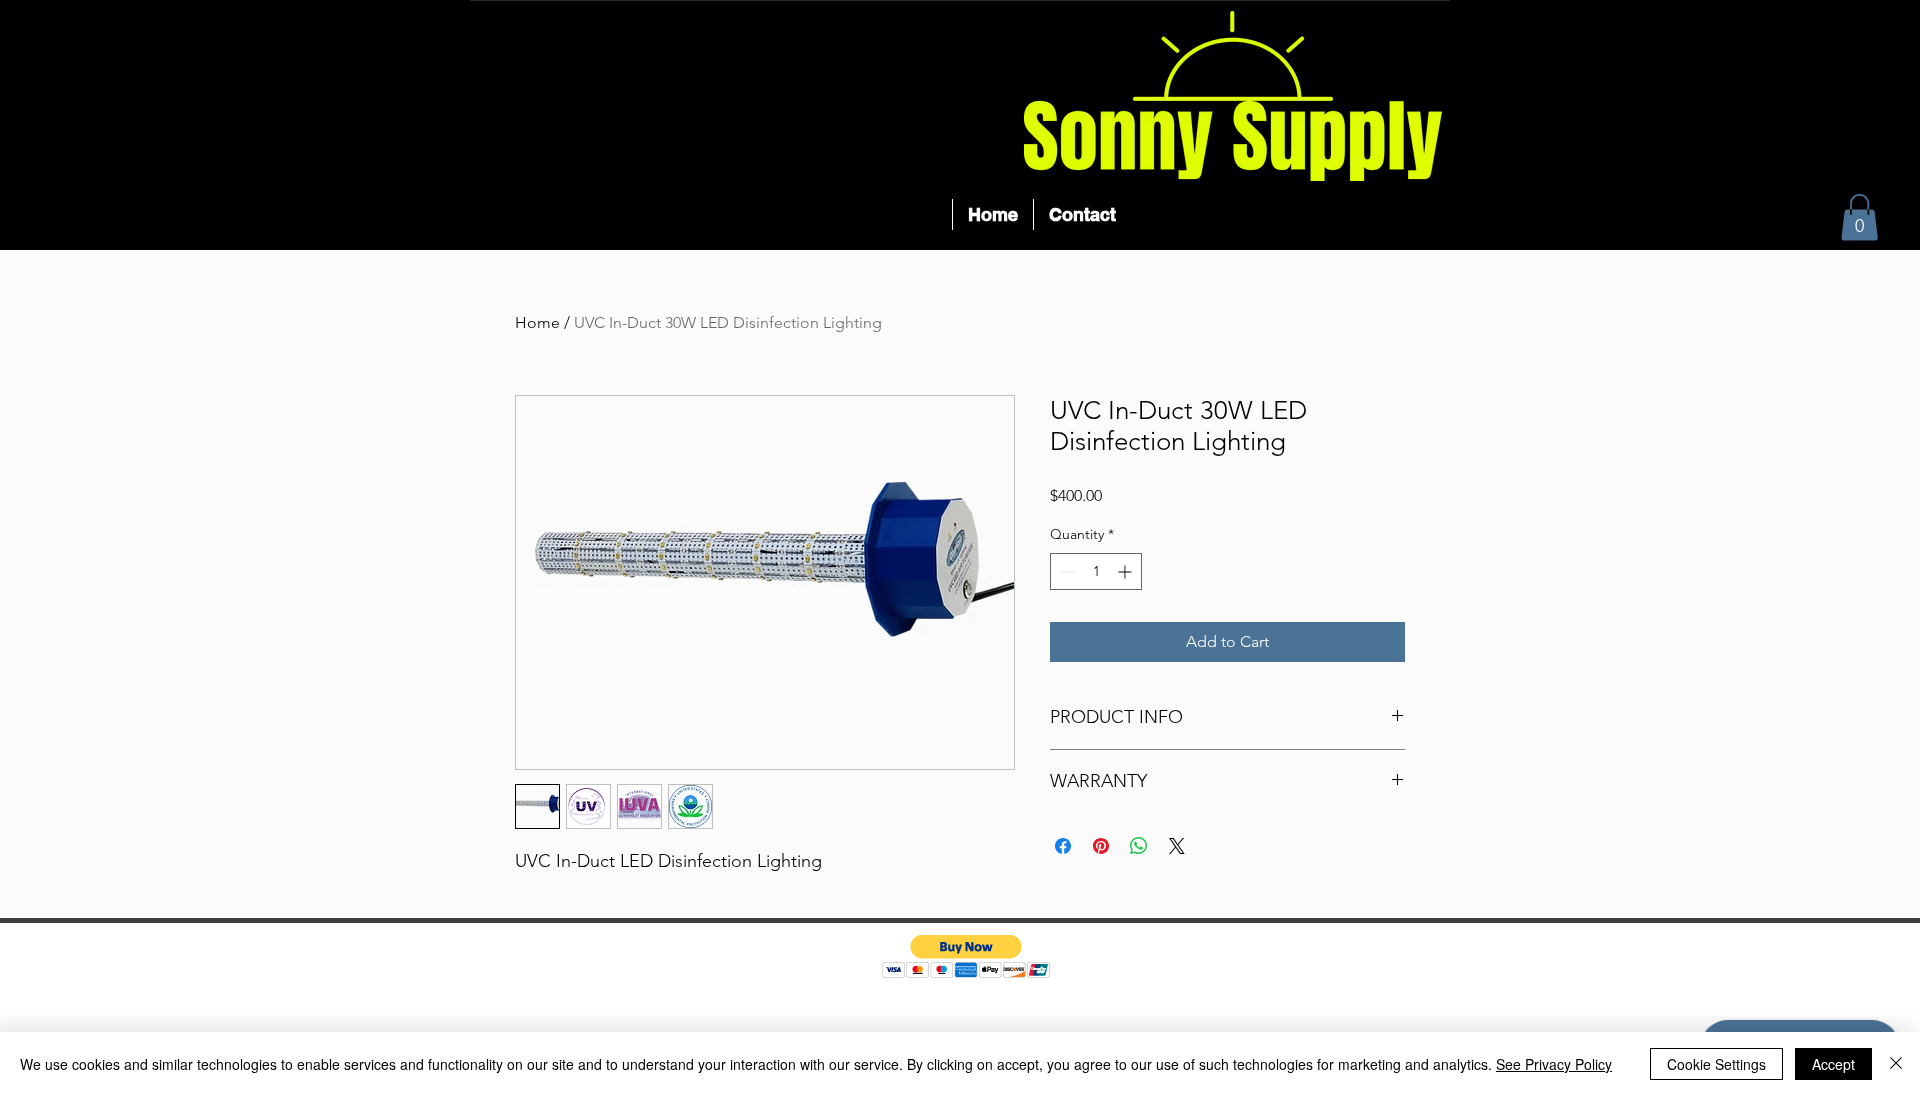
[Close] (1896, 1064)
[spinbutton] (1096, 571)
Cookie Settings (1716, 1064)
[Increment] (1126, 571)
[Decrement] (1065, 571)
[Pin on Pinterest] (1101, 846)
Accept (1833, 1064)
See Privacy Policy (1554, 1064)
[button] (1859, 217)
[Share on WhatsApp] (1139, 846)
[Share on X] (1177, 846)
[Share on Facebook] (1063, 846)
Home (537, 322)
